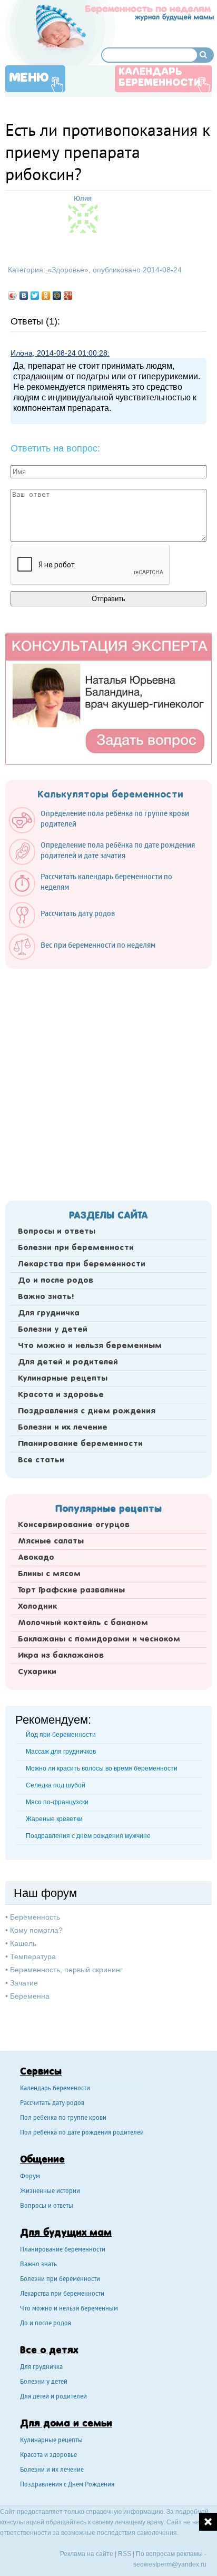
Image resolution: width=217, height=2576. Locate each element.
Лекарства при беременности (82, 1264)
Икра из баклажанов (61, 1656)
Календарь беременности (160, 78)
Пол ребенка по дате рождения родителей (82, 2133)
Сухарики (37, 1672)
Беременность (35, 1917)
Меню (29, 78)
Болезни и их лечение (63, 1428)
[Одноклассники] (46, 296)
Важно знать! (46, 1297)
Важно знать (38, 2265)
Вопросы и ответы (57, 1232)
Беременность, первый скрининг (66, 1970)
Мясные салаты (51, 1541)
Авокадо (36, 1558)
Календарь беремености (55, 2089)
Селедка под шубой (56, 1785)
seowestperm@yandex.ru (170, 2564)
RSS (125, 2554)
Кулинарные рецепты (63, 1379)
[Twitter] (35, 296)
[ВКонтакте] (24, 296)
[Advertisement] (108, 1081)
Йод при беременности (61, 1735)
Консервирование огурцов (74, 1525)
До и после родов (56, 1281)
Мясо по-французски (57, 1802)
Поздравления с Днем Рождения (67, 2485)
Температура (33, 1956)
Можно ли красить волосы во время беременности (102, 1768)
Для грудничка (49, 1313)
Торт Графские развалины (71, 1590)
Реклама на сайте (87, 2554)
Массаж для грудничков (61, 1752)
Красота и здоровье (61, 1395)
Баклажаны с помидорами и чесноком (99, 1639)
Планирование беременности (80, 1444)
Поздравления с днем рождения (87, 1411)
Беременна (30, 1996)
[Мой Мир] (57, 296)
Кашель (23, 1943)
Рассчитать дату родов (52, 2104)
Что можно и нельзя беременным (90, 1346)
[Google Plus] (68, 296)
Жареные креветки (54, 1819)
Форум (30, 2177)
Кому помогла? (36, 1930)
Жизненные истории (50, 2192)
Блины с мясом (49, 1574)
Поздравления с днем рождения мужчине (88, 1836)
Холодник (37, 1607)
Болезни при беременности (76, 1248)
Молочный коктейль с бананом (83, 1623)
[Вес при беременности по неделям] (87, 957)
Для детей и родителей (68, 1362)
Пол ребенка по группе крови (63, 2118)
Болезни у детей (53, 1330)
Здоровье (68, 270)
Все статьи (41, 1460)
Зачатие (24, 1983)
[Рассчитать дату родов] (67, 926)
